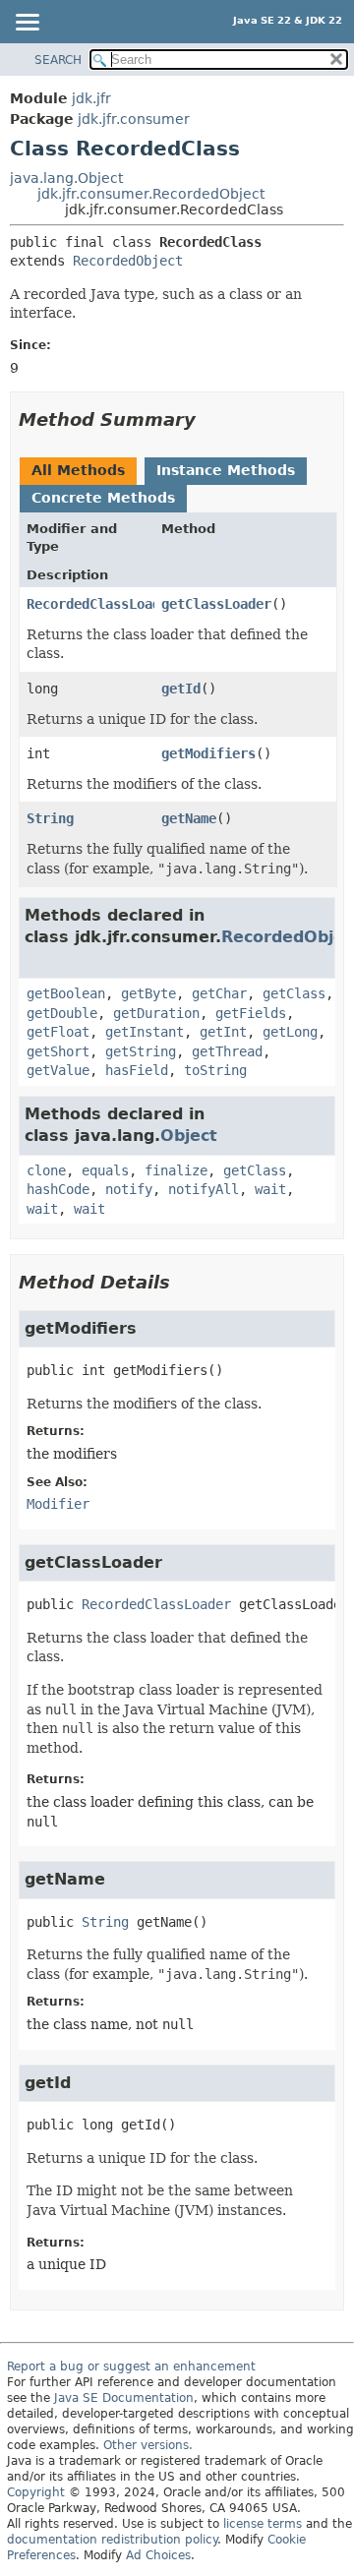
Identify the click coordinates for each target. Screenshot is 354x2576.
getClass (294, 993)
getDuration (156, 1013)
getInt (223, 1032)
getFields (251, 1013)
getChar (219, 993)
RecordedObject (128, 261)
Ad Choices (158, 2555)
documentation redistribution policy (112, 2540)
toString (215, 1070)
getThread (227, 1051)
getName (189, 818)
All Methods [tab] (78, 470)
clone (46, 1170)
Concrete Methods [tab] (103, 498)
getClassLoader (216, 604)
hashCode (58, 1189)
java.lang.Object (66, 178)
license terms (263, 2524)
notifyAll (204, 1189)
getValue (58, 1070)
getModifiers (208, 753)
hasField (137, 1070)
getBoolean (66, 993)
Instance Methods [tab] (226, 470)
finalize (176, 1170)
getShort (58, 1051)
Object (189, 1136)
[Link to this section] (209, 419)
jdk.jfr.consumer (134, 119)
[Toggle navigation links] (27, 24)
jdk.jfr (91, 98)
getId (181, 689)
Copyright (36, 2492)
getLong (290, 1032)
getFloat (58, 1032)
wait (270, 1189)
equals (105, 1170)
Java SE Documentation (124, 2398)
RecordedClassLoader (101, 604)
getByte (148, 993)
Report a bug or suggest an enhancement (131, 2366)
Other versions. (148, 2445)
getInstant (145, 1032)
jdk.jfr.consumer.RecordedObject (151, 194)
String (50, 818)
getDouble (62, 1013)
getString (141, 1051)
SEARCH (58, 60)
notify (129, 1189)
